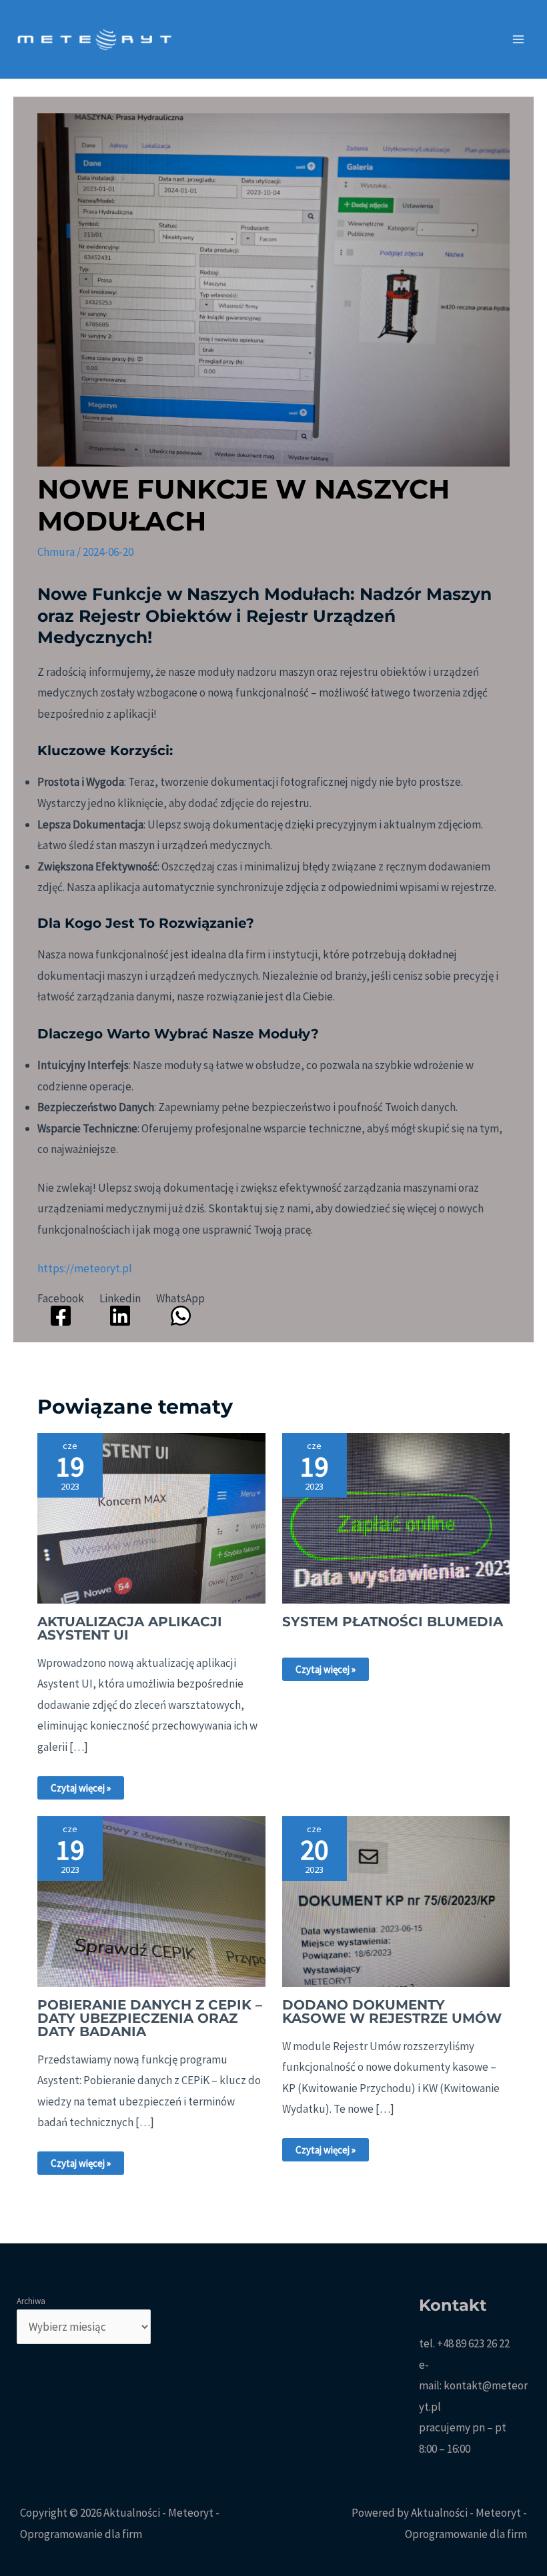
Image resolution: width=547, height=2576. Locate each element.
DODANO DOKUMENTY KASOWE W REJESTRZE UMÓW (392, 2011)
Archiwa (31, 2301)
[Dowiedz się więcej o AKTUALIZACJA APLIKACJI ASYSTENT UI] (151, 1517)
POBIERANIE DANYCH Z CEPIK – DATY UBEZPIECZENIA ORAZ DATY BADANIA (150, 2018)
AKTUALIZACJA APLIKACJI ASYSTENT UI (130, 1628)
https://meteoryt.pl (85, 1268)
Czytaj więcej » (81, 1788)
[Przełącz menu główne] (519, 39)
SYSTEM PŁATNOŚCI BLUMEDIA (393, 1622)
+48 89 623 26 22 (473, 2343)
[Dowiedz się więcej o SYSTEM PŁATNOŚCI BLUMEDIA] (396, 1517)
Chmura (56, 552)
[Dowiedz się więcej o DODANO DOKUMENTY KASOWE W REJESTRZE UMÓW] (396, 1900)
